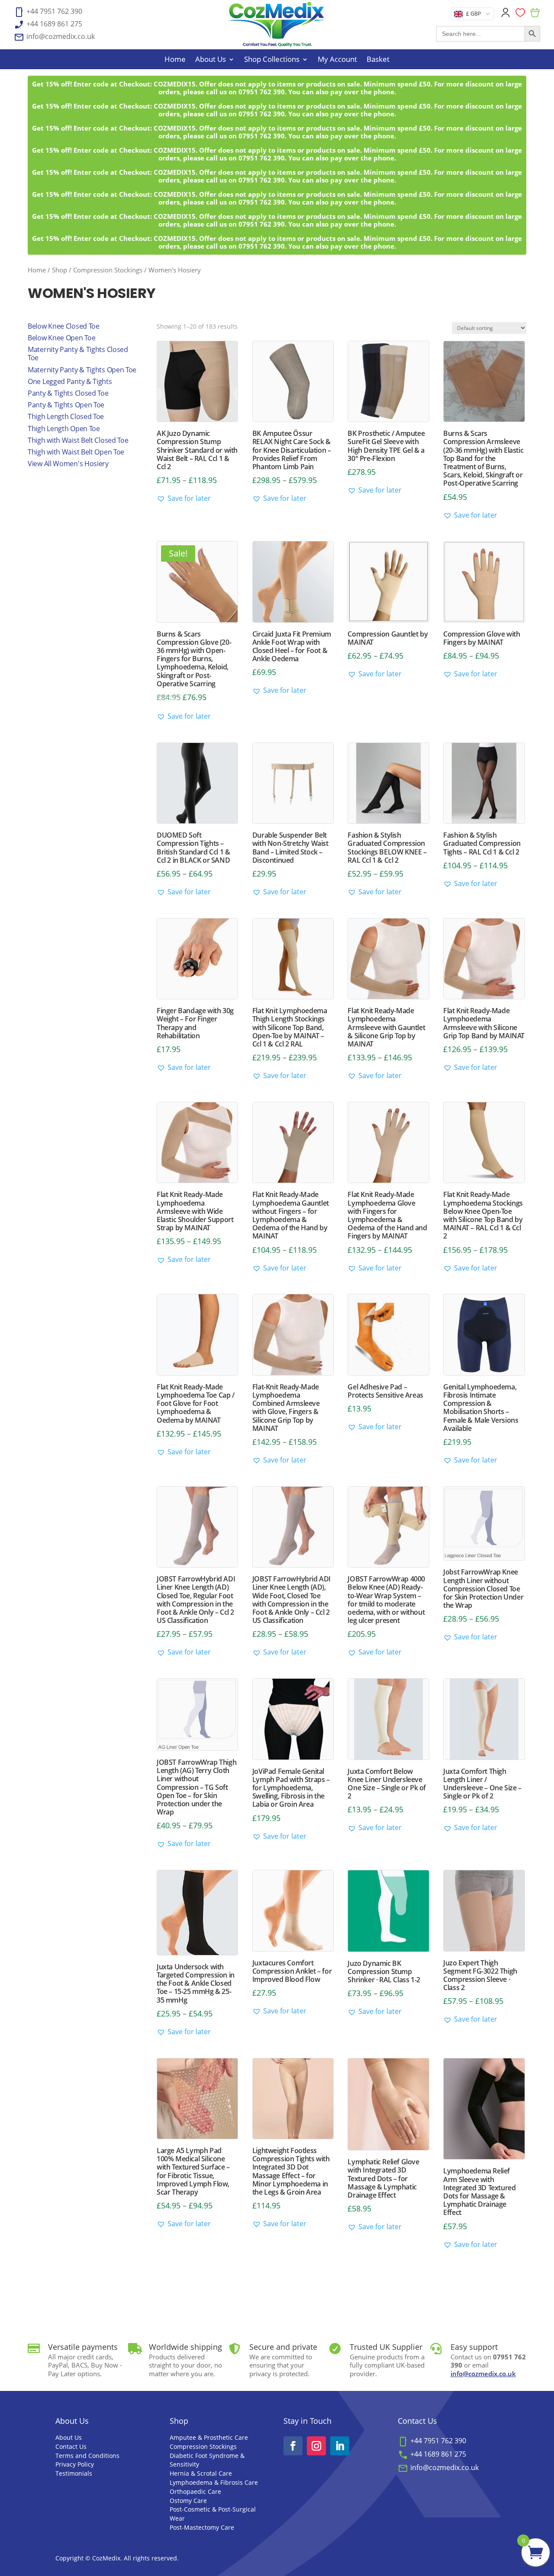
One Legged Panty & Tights (70, 381)
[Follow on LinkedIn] (340, 2446)
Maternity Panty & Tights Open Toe (82, 370)
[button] (184, 498)
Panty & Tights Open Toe (66, 405)
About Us (211, 60)
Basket (378, 60)
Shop (60, 270)
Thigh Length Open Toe (64, 429)
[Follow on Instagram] (316, 2446)
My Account (337, 60)
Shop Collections (272, 60)
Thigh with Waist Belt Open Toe (76, 452)
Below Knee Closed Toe (64, 326)
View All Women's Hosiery (68, 464)
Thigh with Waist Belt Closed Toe (78, 440)
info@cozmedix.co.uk (483, 2374)
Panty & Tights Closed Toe (68, 393)
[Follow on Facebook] (293, 2446)
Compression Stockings (108, 270)
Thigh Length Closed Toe (66, 416)
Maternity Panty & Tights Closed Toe (78, 354)
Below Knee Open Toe (61, 338)
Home (175, 60)
